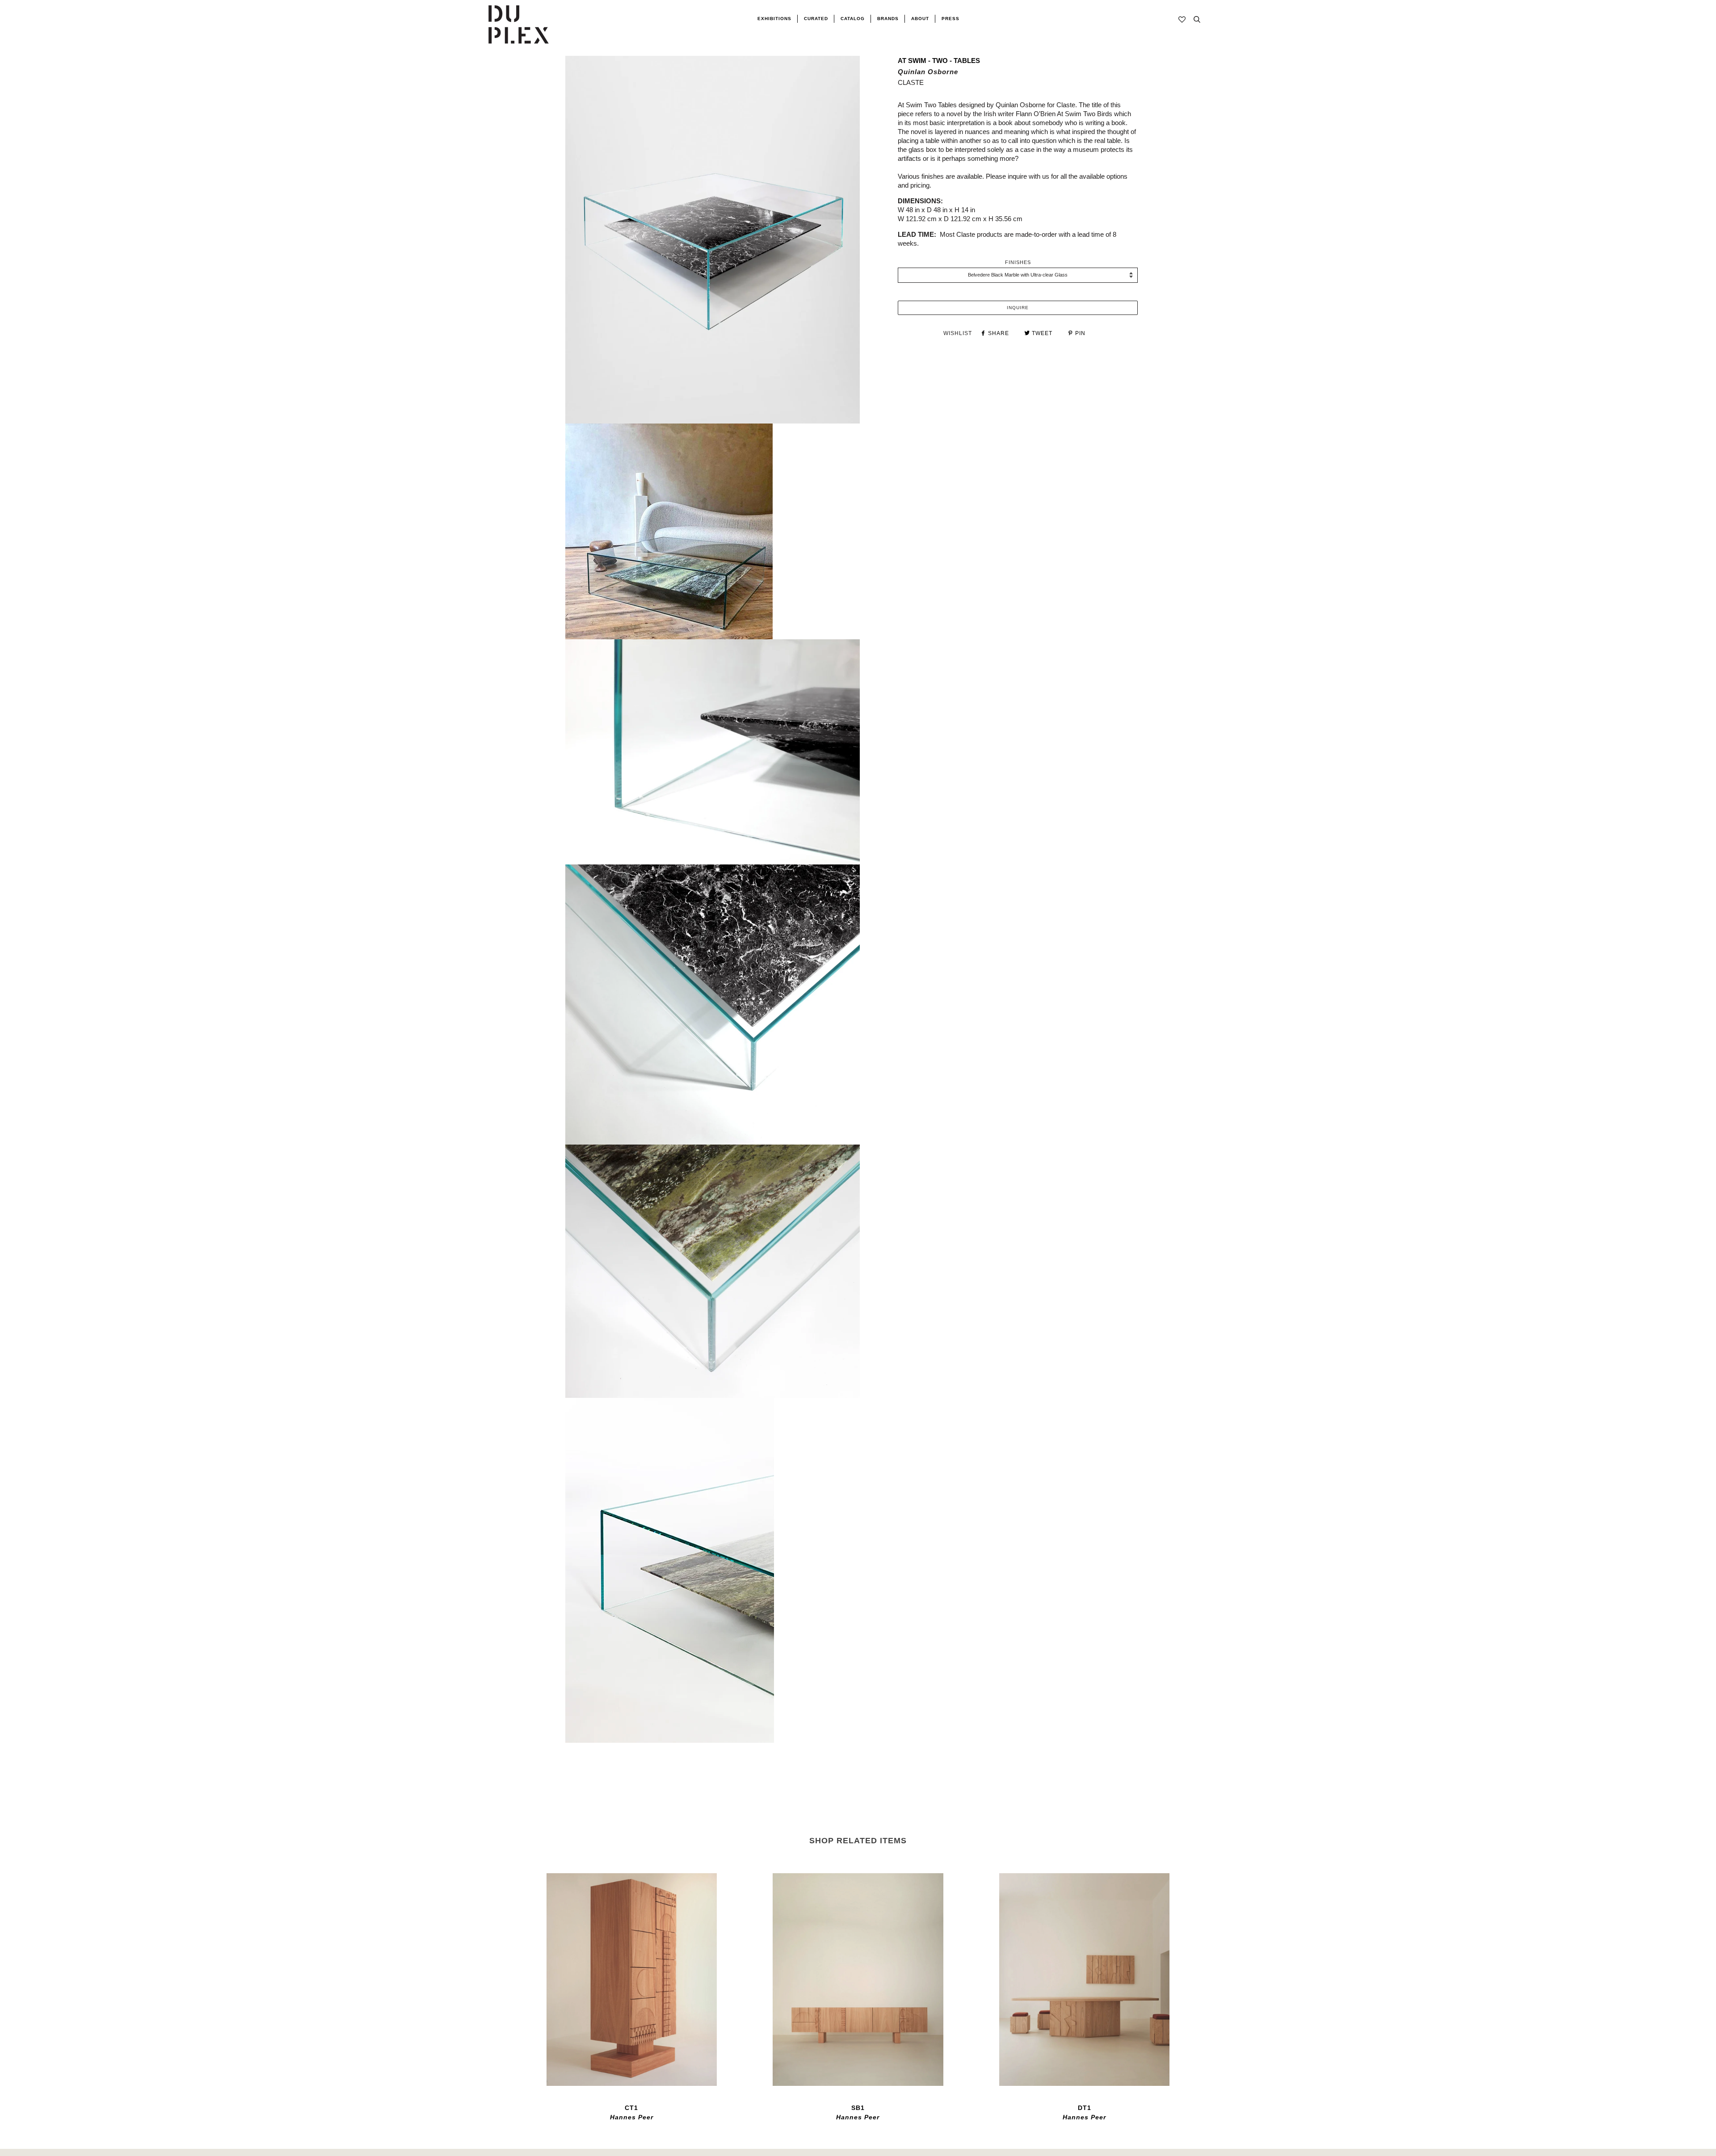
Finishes (1018, 262)
